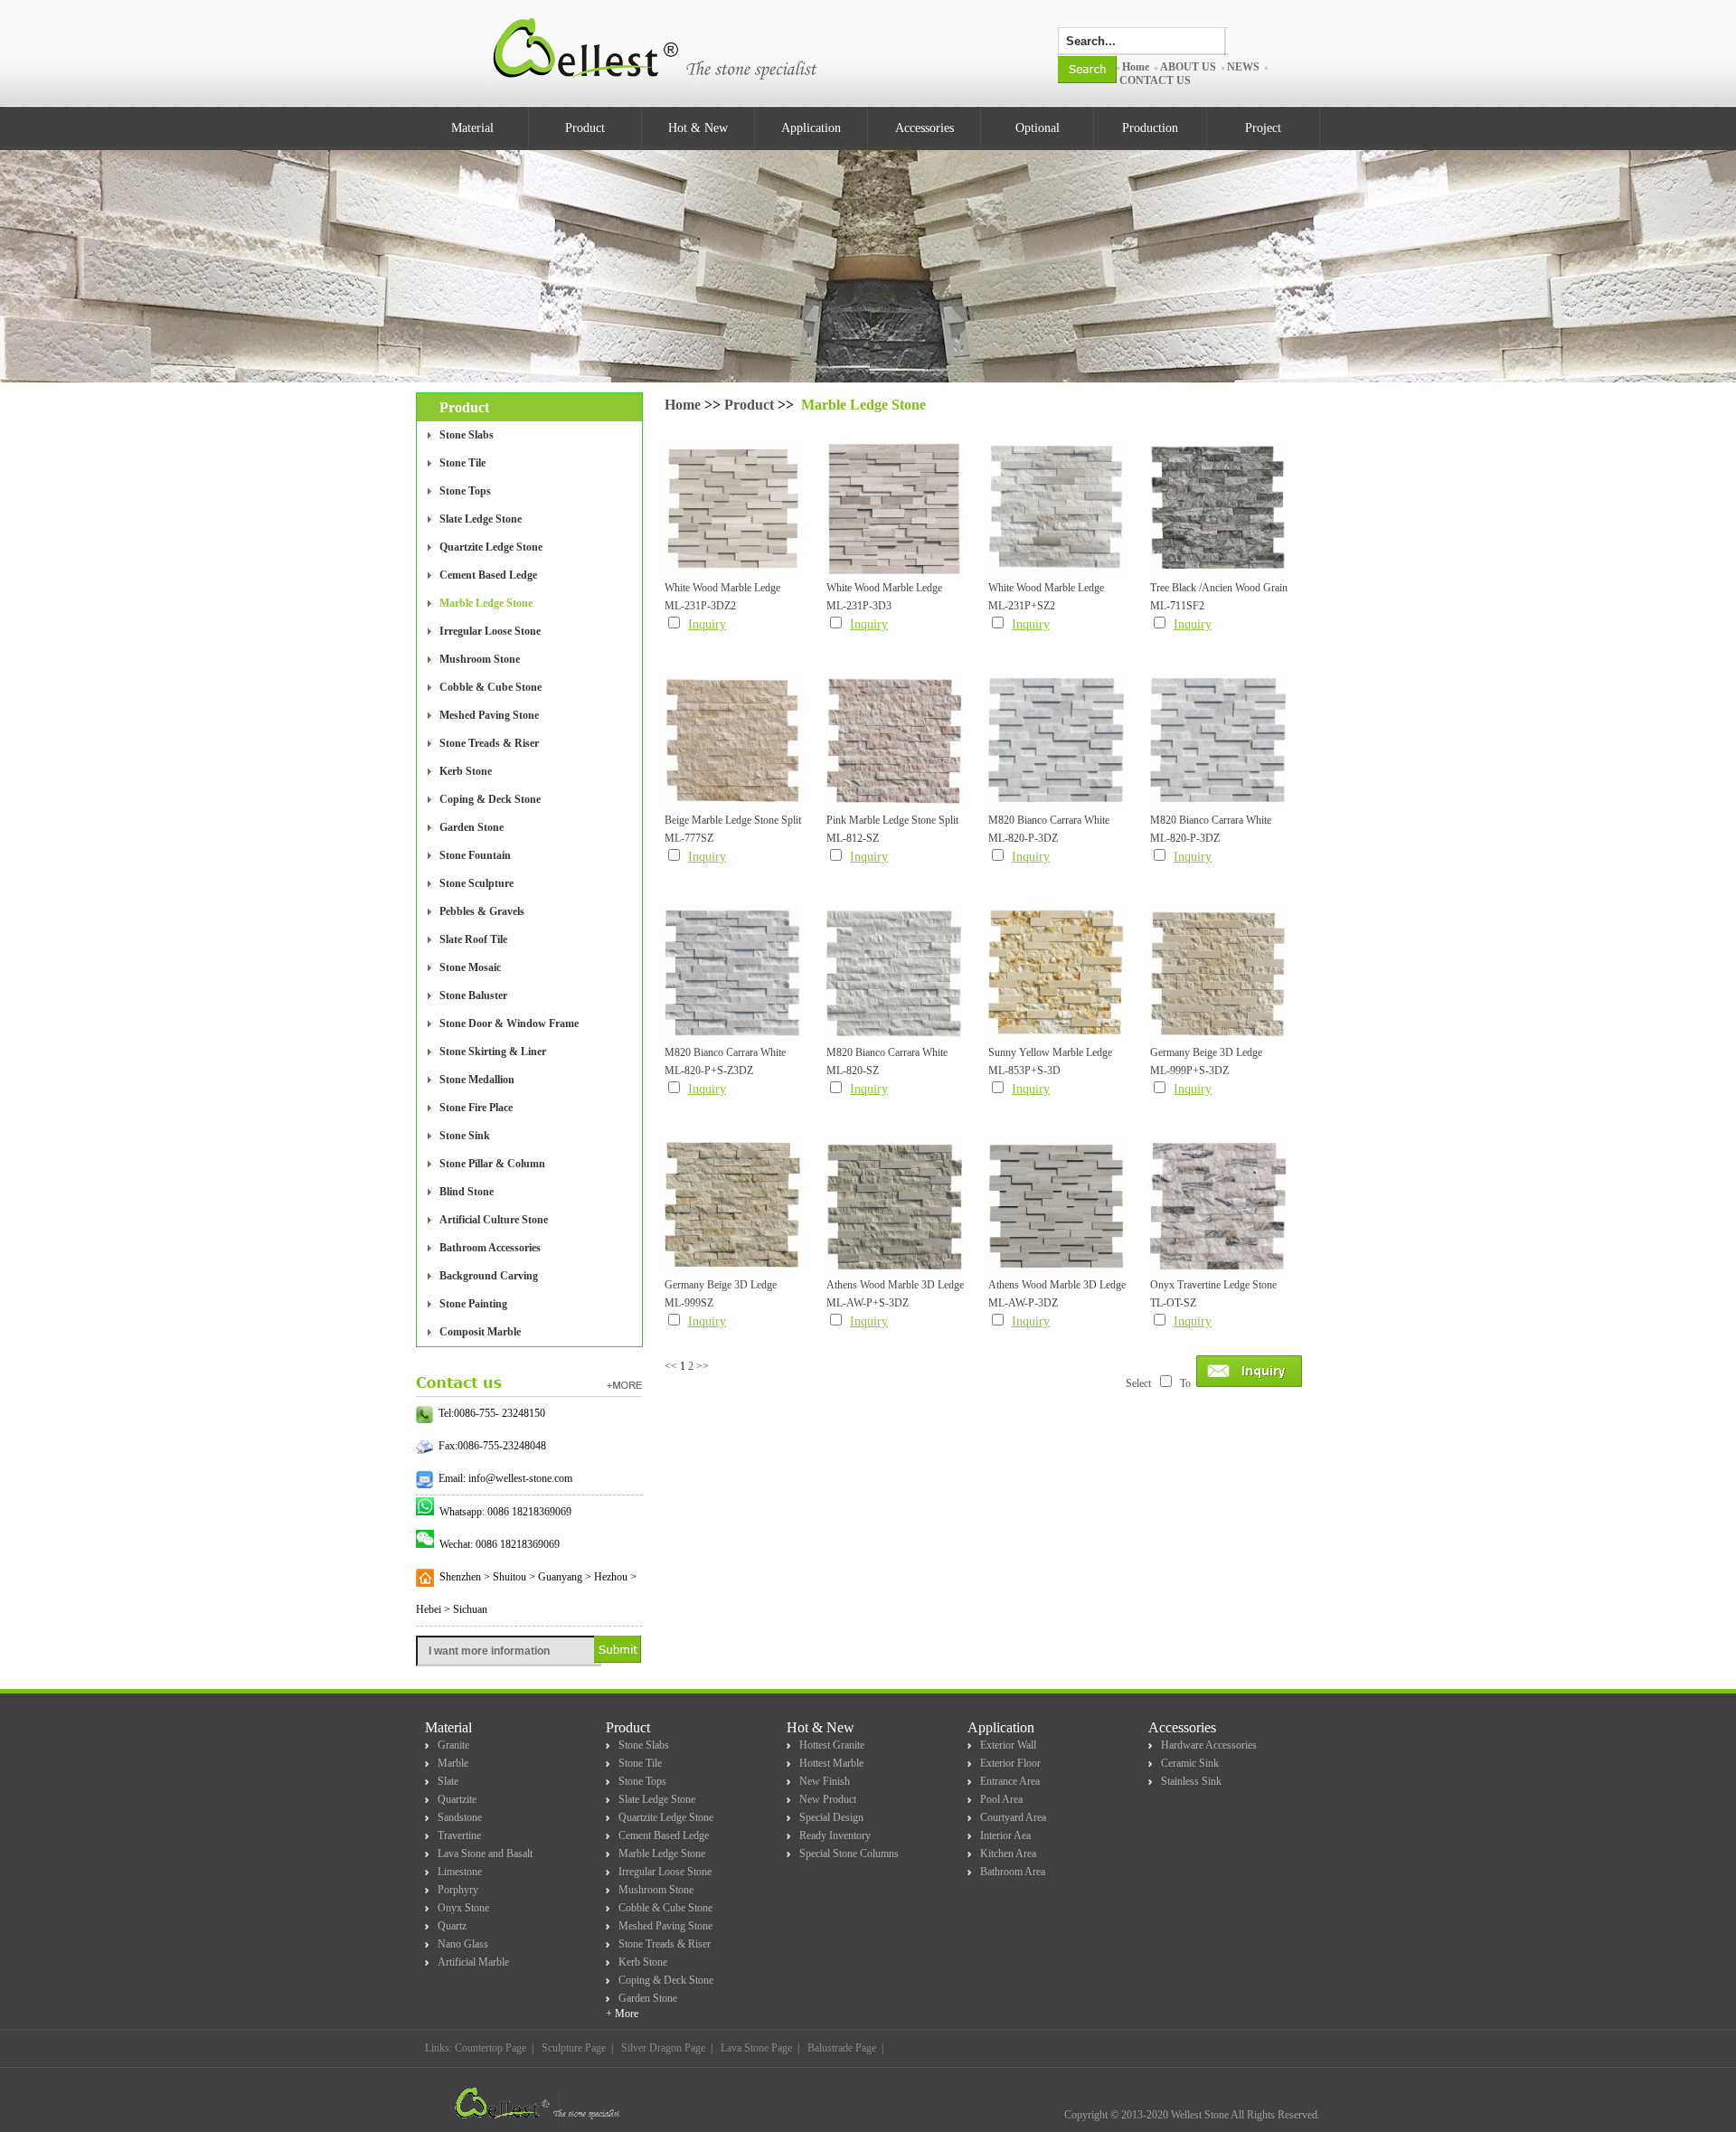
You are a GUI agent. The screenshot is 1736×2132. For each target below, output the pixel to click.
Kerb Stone (466, 771)
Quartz (452, 1926)
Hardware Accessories (1209, 1745)
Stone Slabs (467, 435)
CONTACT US (1155, 80)
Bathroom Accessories (490, 1248)
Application (811, 128)
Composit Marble (480, 1332)
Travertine (459, 1835)
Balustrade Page (842, 2048)
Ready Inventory (835, 1835)
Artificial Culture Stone (494, 1220)
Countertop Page (491, 2048)
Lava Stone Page (756, 2048)
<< (671, 1366)
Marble (453, 1763)
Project (1263, 128)
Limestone (460, 1872)
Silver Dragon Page (663, 2048)
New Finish (825, 1781)
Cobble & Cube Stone (491, 687)
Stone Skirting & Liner (493, 1052)
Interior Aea (1005, 1835)
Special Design (831, 1817)
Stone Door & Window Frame (509, 1024)
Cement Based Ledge (488, 575)
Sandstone (460, 1817)
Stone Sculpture (476, 883)
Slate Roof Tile (473, 939)
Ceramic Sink (1190, 1763)
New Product (828, 1799)
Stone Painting (473, 1304)
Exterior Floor (1010, 1763)
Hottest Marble (831, 1763)
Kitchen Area (1008, 1854)
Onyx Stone (463, 1908)
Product (585, 128)
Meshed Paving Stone (489, 715)
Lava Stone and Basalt (485, 1854)
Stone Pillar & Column (492, 1164)
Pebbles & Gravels (482, 911)
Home (1136, 67)
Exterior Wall (1008, 1745)
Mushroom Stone (480, 659)
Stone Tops (465, 491)
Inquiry (707, 624)
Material (472, 128)
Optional (1038, 128)
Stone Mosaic (470, 967)
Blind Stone (467, 1192)
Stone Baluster (473, 995)
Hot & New (698, 128)
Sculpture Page (574, 2048)
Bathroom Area (1013, 1872)
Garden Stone (472, 827)
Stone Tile (462, 463)
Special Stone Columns (849, 1854)
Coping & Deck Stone (490, 799)
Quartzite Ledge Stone (491, 547)
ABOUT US (1188, 67)
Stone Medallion (477, 1080)
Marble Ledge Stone (486, 603)
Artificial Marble (473, 1962)
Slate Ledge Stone (481, 519)
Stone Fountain (475, 855)
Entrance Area (1010, 1781)
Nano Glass (463, 1944)
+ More (622, 2014)
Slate (448, 1781)
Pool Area (1001, 1799)
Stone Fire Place (476, 1108)
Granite (453, 1745)
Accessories (925, 128)
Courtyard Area (1013, 1817)
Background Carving (489, 1276)
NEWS (1243, 67)
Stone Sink (465, 1136)
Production (1150, 128)
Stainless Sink (1191, 1781)
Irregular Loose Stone (490, 631)
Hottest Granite (832, 1745)
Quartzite (457, 1799)
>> (703, 1366)
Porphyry (458, 1890)
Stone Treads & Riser (489, 743)
